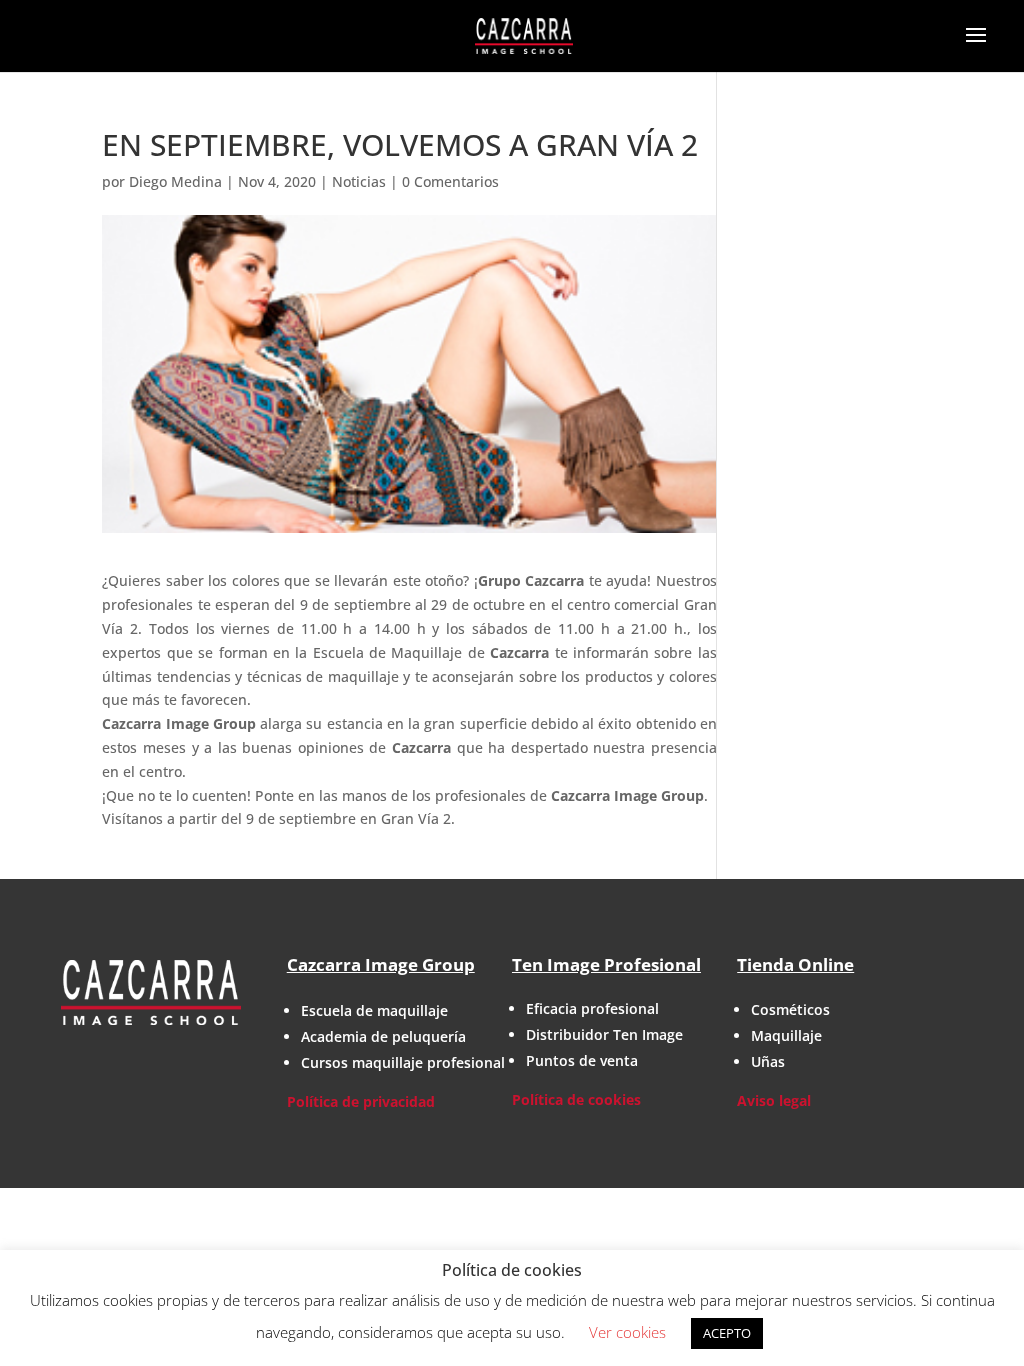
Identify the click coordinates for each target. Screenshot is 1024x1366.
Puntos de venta (582, 1060)
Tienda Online (795, 964)
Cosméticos (790, 1009)
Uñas (768, 1061)
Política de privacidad (361, 1101)
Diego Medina (175, 181)
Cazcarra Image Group (381, 964)
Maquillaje (786, 1035)
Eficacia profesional (592, 1008)
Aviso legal (774, 1100)
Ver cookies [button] (627, 1332)
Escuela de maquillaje (374, 1010)
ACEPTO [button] (727, 1333)
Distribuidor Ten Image (604, 1034)
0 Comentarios (450, 181)
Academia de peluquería (383, 1036)
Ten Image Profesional (606, 964)
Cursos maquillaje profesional (403, 1062)
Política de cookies (576, 1099)
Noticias (359, 181)
